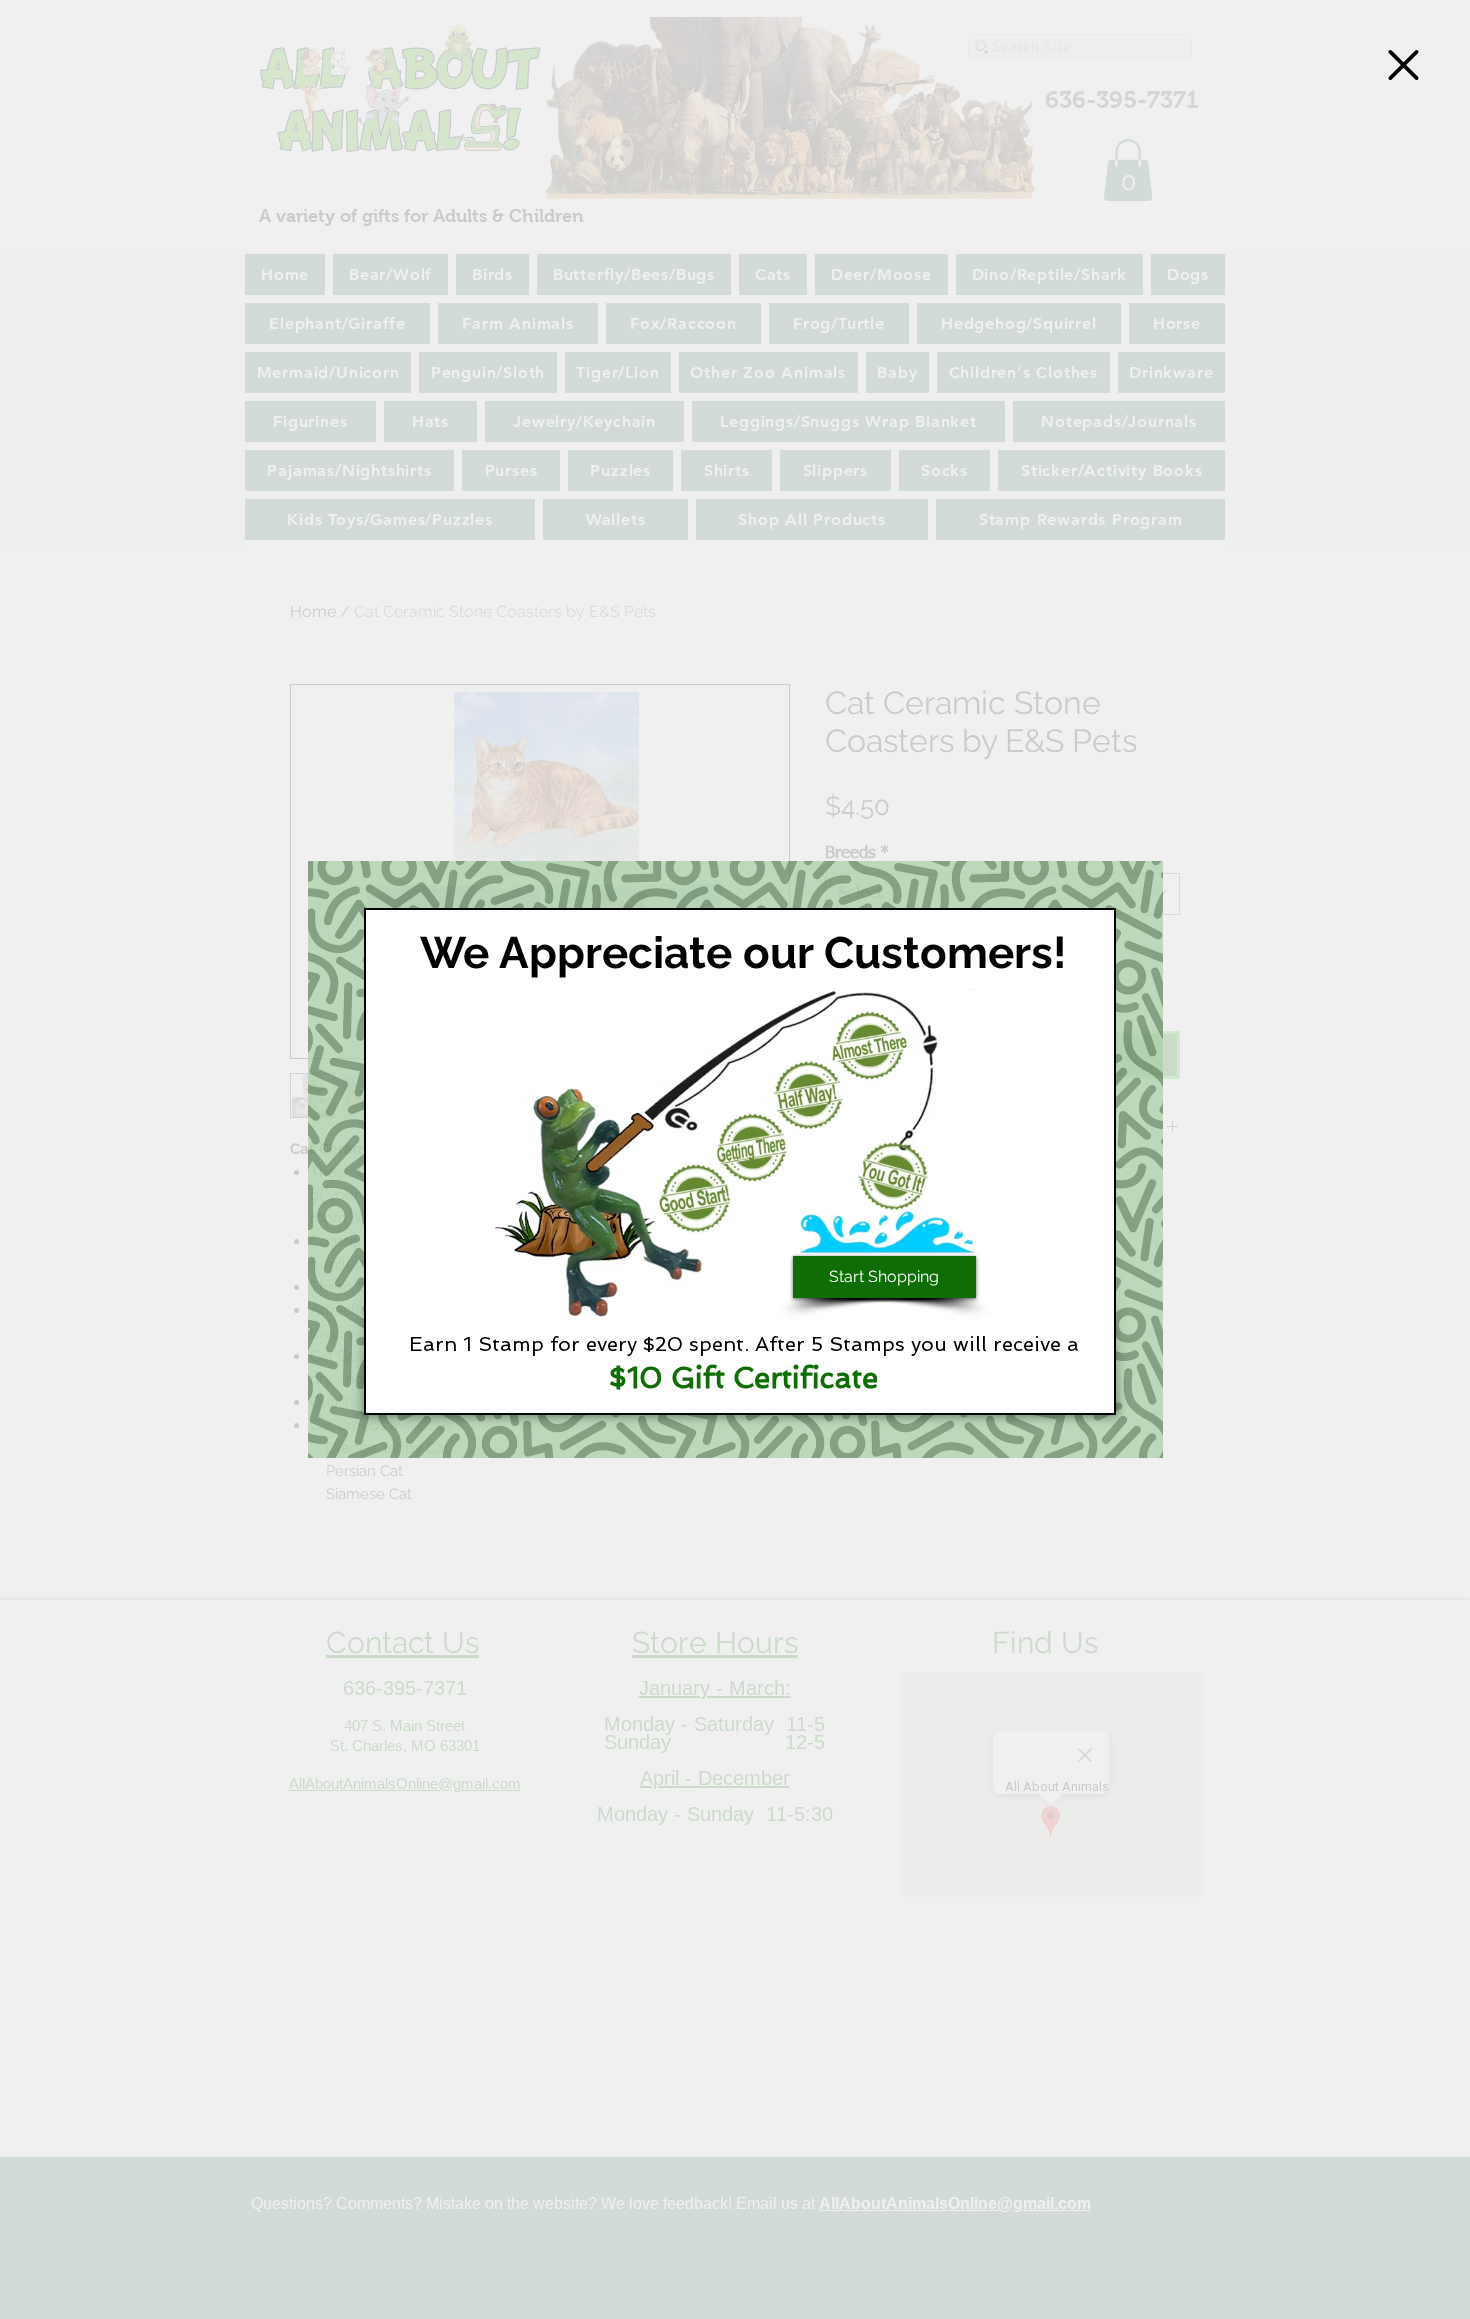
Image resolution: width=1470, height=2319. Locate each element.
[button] (1403, 65)
